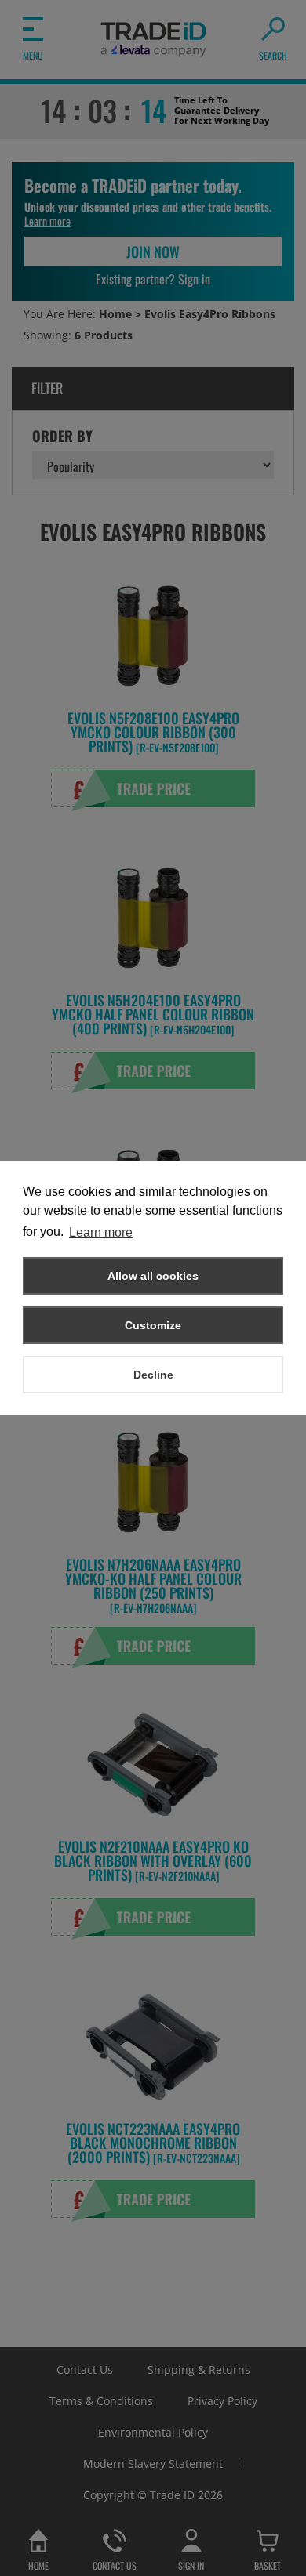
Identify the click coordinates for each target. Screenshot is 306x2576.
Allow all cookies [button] (153, 1276)
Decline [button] (153, 1375)
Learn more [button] (101, 1232)
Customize (153, 1325)
